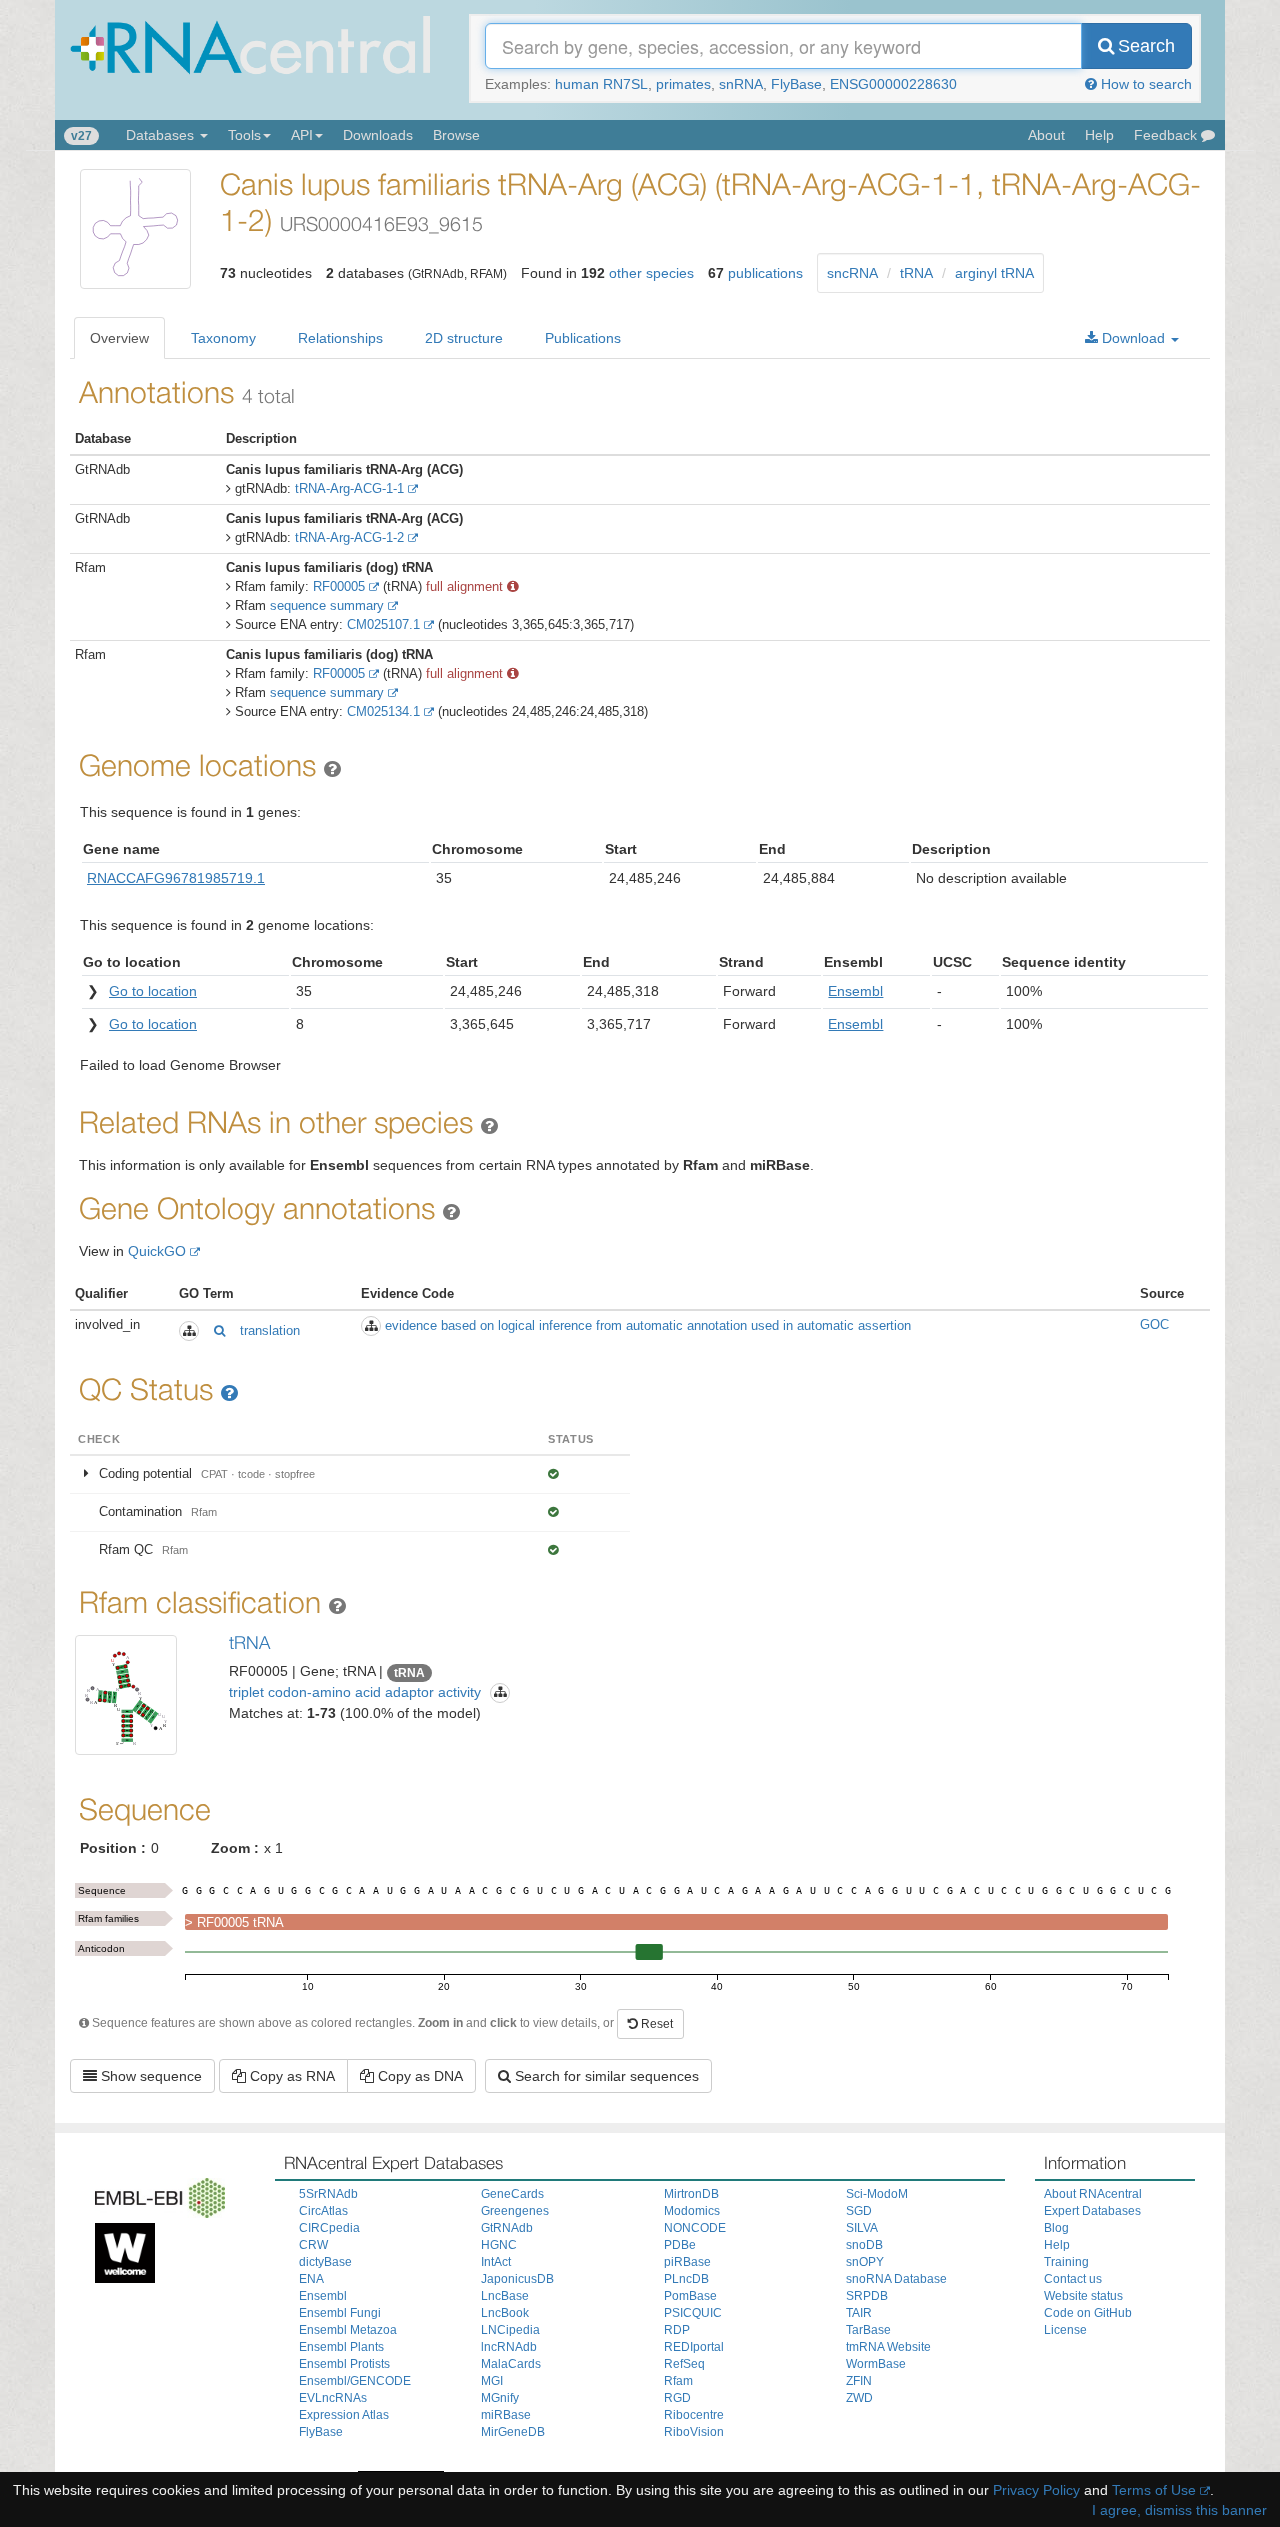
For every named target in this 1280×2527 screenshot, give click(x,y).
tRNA (916, 273)
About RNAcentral (1093, 2194)
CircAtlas (323, 2211)
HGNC (499, 2245)
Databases (162, 135)
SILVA (862, 2228)
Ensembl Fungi (340, 2313)
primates (683, 84)
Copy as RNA (290, 2076)
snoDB (864, 2245)
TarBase (868, 2330)
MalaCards (511, 2364)
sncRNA (852, 273)
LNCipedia (510, 2330)
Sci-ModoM (877, 2194)
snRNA (741, 84)
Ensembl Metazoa (348, 2330)
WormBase (876, 2364)
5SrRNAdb (328, 2194)
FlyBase (796, 84)
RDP (677, 2330)
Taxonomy (223, 338)
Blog (1056, 2228)
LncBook (505, 2313)
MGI (492, 2381)
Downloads (378, 135)
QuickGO (157, 1251)
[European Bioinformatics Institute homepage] (155, 2194)
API (302, 135)
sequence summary (327, 605)
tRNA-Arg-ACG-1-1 (349, 488)
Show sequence (149, 2076)
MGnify (500, 2398)
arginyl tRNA (994, 273)
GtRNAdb (507, 2228)
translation (270, 1330)
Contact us (1073, 2279)
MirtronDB (691, 2194)
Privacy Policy (1036, 2490)
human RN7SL (601, 84)
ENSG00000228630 (893, 84)
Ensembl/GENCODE (355, 2381)
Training (1066, 2262)
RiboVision (694, 2432)
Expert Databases (1092, 2211)
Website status (1083, 2296)
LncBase (505, 2296)
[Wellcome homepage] (120, 2250)
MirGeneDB (513, 2432)
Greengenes (515, 2211)
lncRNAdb (509, 2347)
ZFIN (859, 2381)
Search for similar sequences (605, 2076)
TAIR (859, 2313)
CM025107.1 (383, 624)
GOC (1154, 1324)
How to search (1144, 84)
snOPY (865, 2262)
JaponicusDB (517, 2279)
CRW (313, 2245)
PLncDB (686, 2279)
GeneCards (512, 2194)
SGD (859, 2211)
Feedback (1167, 135)
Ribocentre (694, 2415)
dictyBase (325, 2262)
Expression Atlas (344, 2415)
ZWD (859, 2398)
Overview (119, 338)
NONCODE (695, 2228)
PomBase (690, 2296)
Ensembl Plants (341, 2347)
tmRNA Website (888, 2347)
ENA (311, 2279)
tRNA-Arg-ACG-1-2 (349, 537)
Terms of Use (1154, 2490)
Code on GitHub (1088, 2313)
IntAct (496, 2262)
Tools (244, 135)
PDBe (680, 2245)
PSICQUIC (693, 2313)
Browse (456, 135)
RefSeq (684, 2364)
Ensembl (323, 2296)
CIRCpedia (329, 2228)
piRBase (687, 2262)
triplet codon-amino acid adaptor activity (355, 1692)
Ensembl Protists (344, 2364)
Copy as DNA (418, 2076)
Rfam (678, 2381)
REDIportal (694, 2347)
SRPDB (867, 2296)
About (1046, 135)
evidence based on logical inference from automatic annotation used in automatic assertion (648, 1325)
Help (1099, 135)
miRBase (506, 2415)
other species (651, 273)
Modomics (692, 2211)
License (1065, 2330)
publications (765, 273)
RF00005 (339, 586)
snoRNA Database (896, 2279)
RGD (677, 2398)
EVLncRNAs (333, 2398)
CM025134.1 (383, 711)
